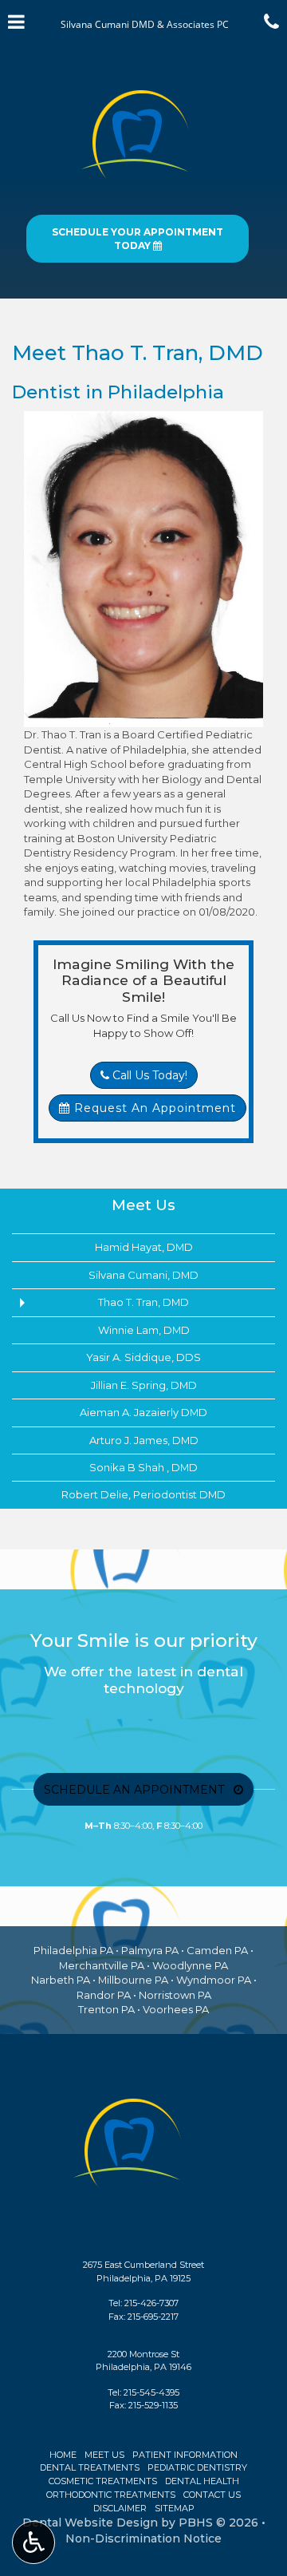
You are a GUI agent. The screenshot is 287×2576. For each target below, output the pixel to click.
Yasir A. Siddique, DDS (143, 1357)
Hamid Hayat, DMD (144, 1247)
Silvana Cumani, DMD (143, 1275)
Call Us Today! (148, 1075)
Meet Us (143, 1205)
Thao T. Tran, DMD (143, 1302)
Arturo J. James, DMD (144, 1440)
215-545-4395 (151, 2392)
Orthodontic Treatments (111, 2495)
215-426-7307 (151, 2303)
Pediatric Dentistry (197, 2467)
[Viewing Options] (33, 2542)
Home (63, 2455)
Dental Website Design (90, 2523)
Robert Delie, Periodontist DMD (143, 1494)
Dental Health (202, 2481)
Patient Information (185, 2455)
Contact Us (212, 2495)
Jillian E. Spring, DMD (144, 1385)
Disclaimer (120, 2508)
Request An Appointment (153, 1108)
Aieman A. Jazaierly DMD (143, 1412)
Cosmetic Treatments (103, 2481)
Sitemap (175, 2508)
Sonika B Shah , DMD (143, 1467)
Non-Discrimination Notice (143, 2538)
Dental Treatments (90, 2467)
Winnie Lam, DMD (144, 1330)
